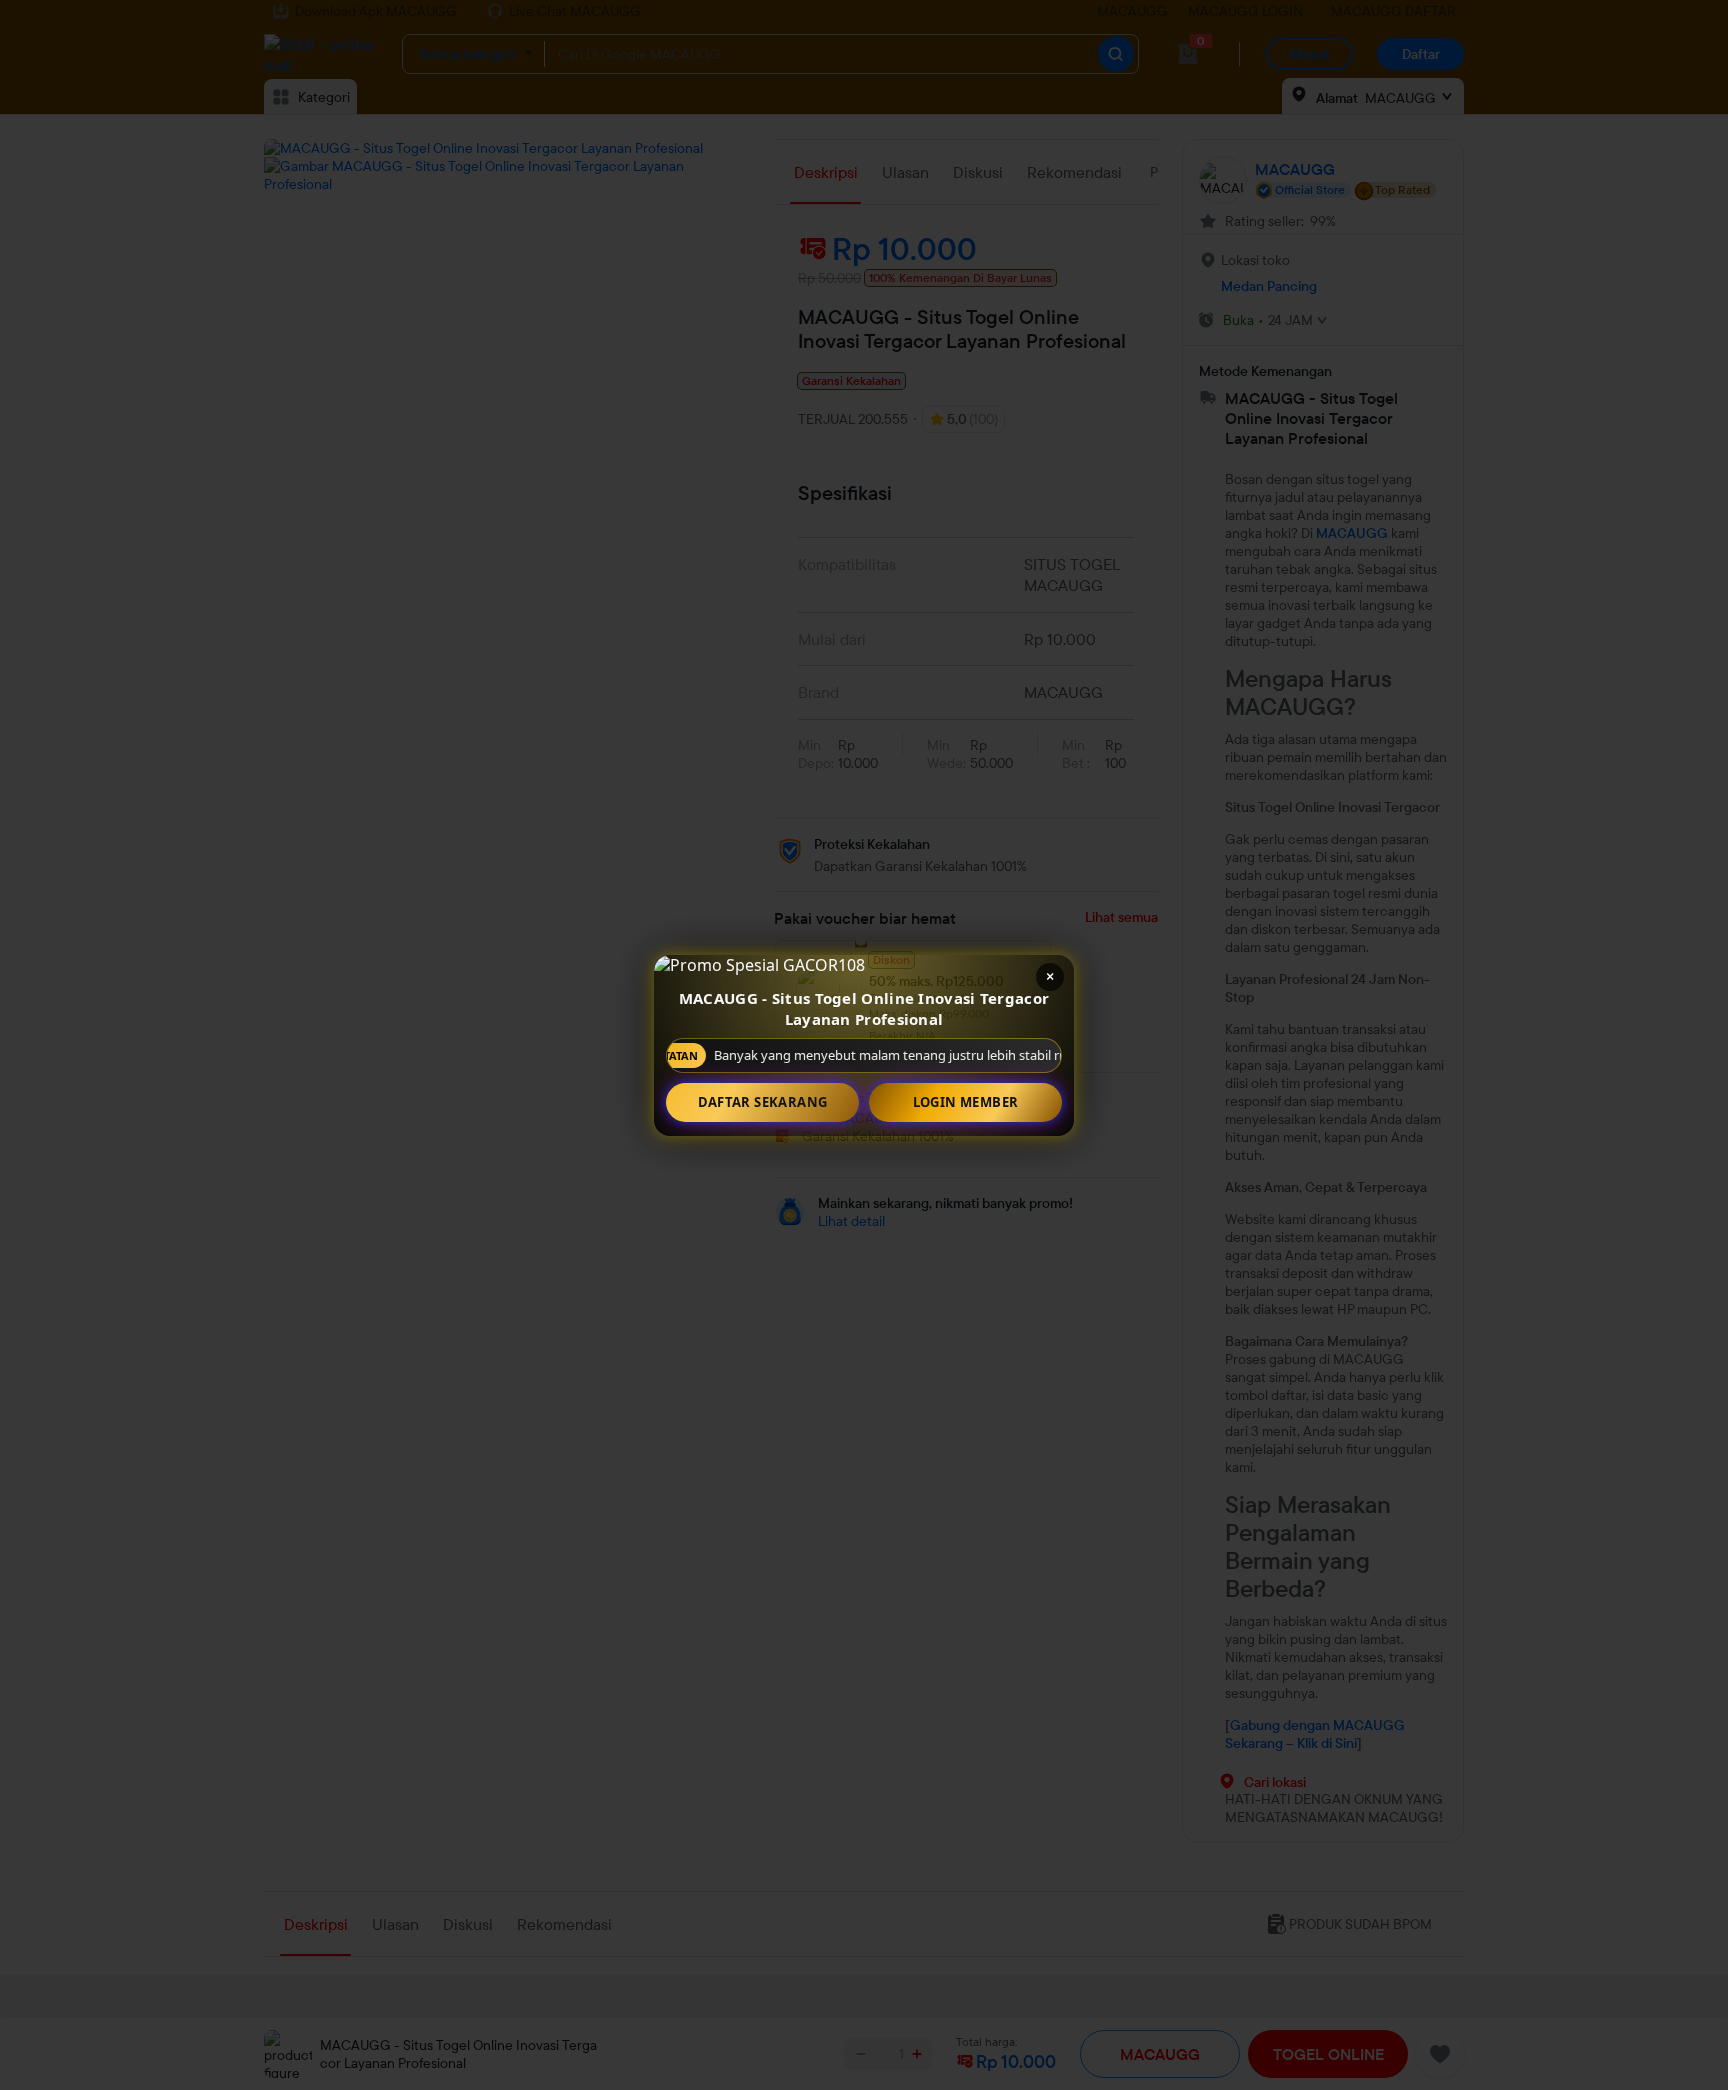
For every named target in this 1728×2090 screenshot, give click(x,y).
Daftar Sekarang (763, 1102)
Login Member (966, 1102)
